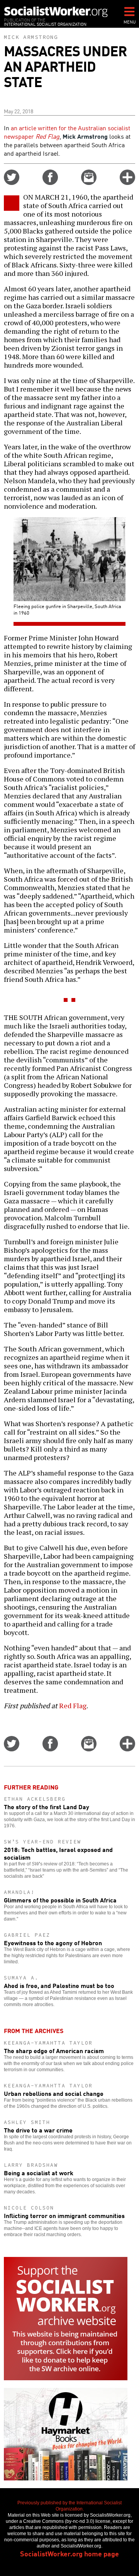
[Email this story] (89, 182)
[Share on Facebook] (50, 182)
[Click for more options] (127, 182)
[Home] (56, 12)
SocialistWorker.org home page (69, 2553)
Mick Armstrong (31, 37)
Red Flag (73, 1706)
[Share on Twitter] (12, 182)
